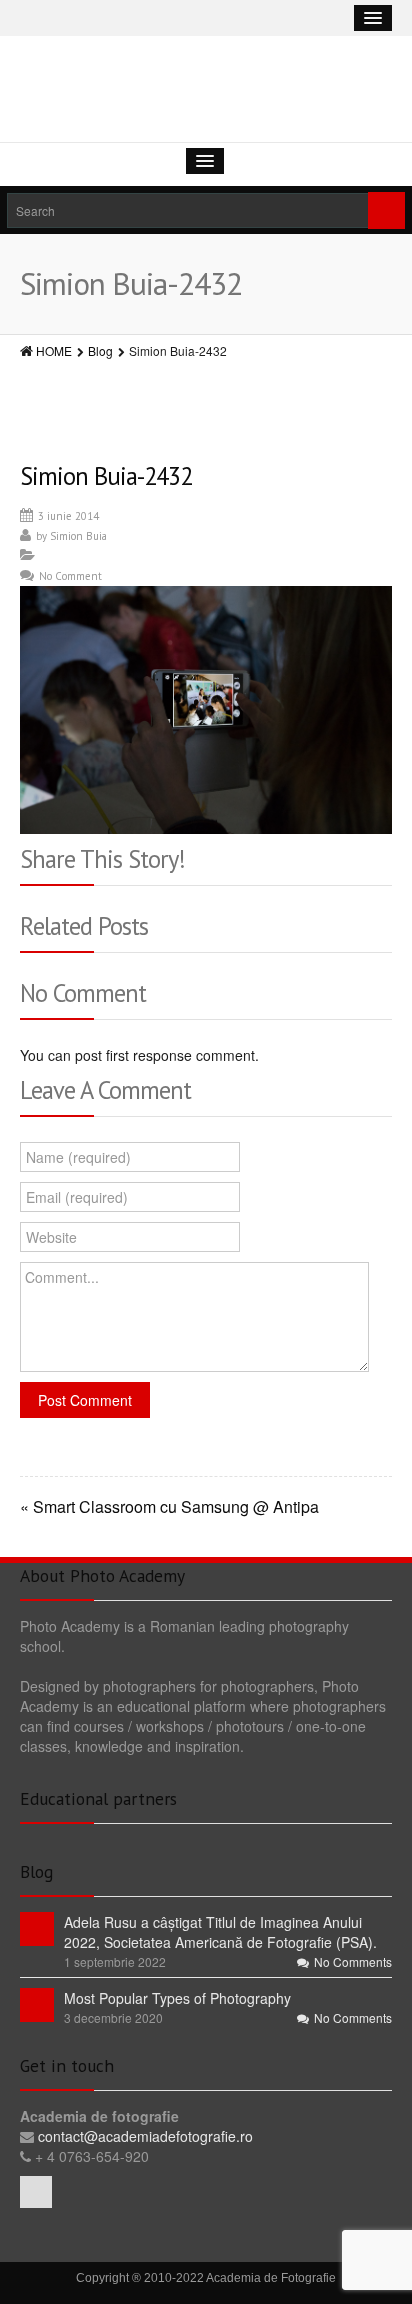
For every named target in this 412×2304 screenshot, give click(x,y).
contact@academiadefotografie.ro (143, 2136)
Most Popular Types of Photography (177, 1998)
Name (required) (78, 1157)
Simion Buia (78, 536)
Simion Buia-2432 (106, 476)
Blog (100, 350)
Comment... (62, 1277)
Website (51, 1237)
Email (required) (77, 1197)
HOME (54, 350)
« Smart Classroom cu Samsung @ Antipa (169, 1507)
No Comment (70, 576)
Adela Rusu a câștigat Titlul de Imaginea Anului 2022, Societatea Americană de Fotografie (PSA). (220, 1932)
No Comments (353, 1961)
